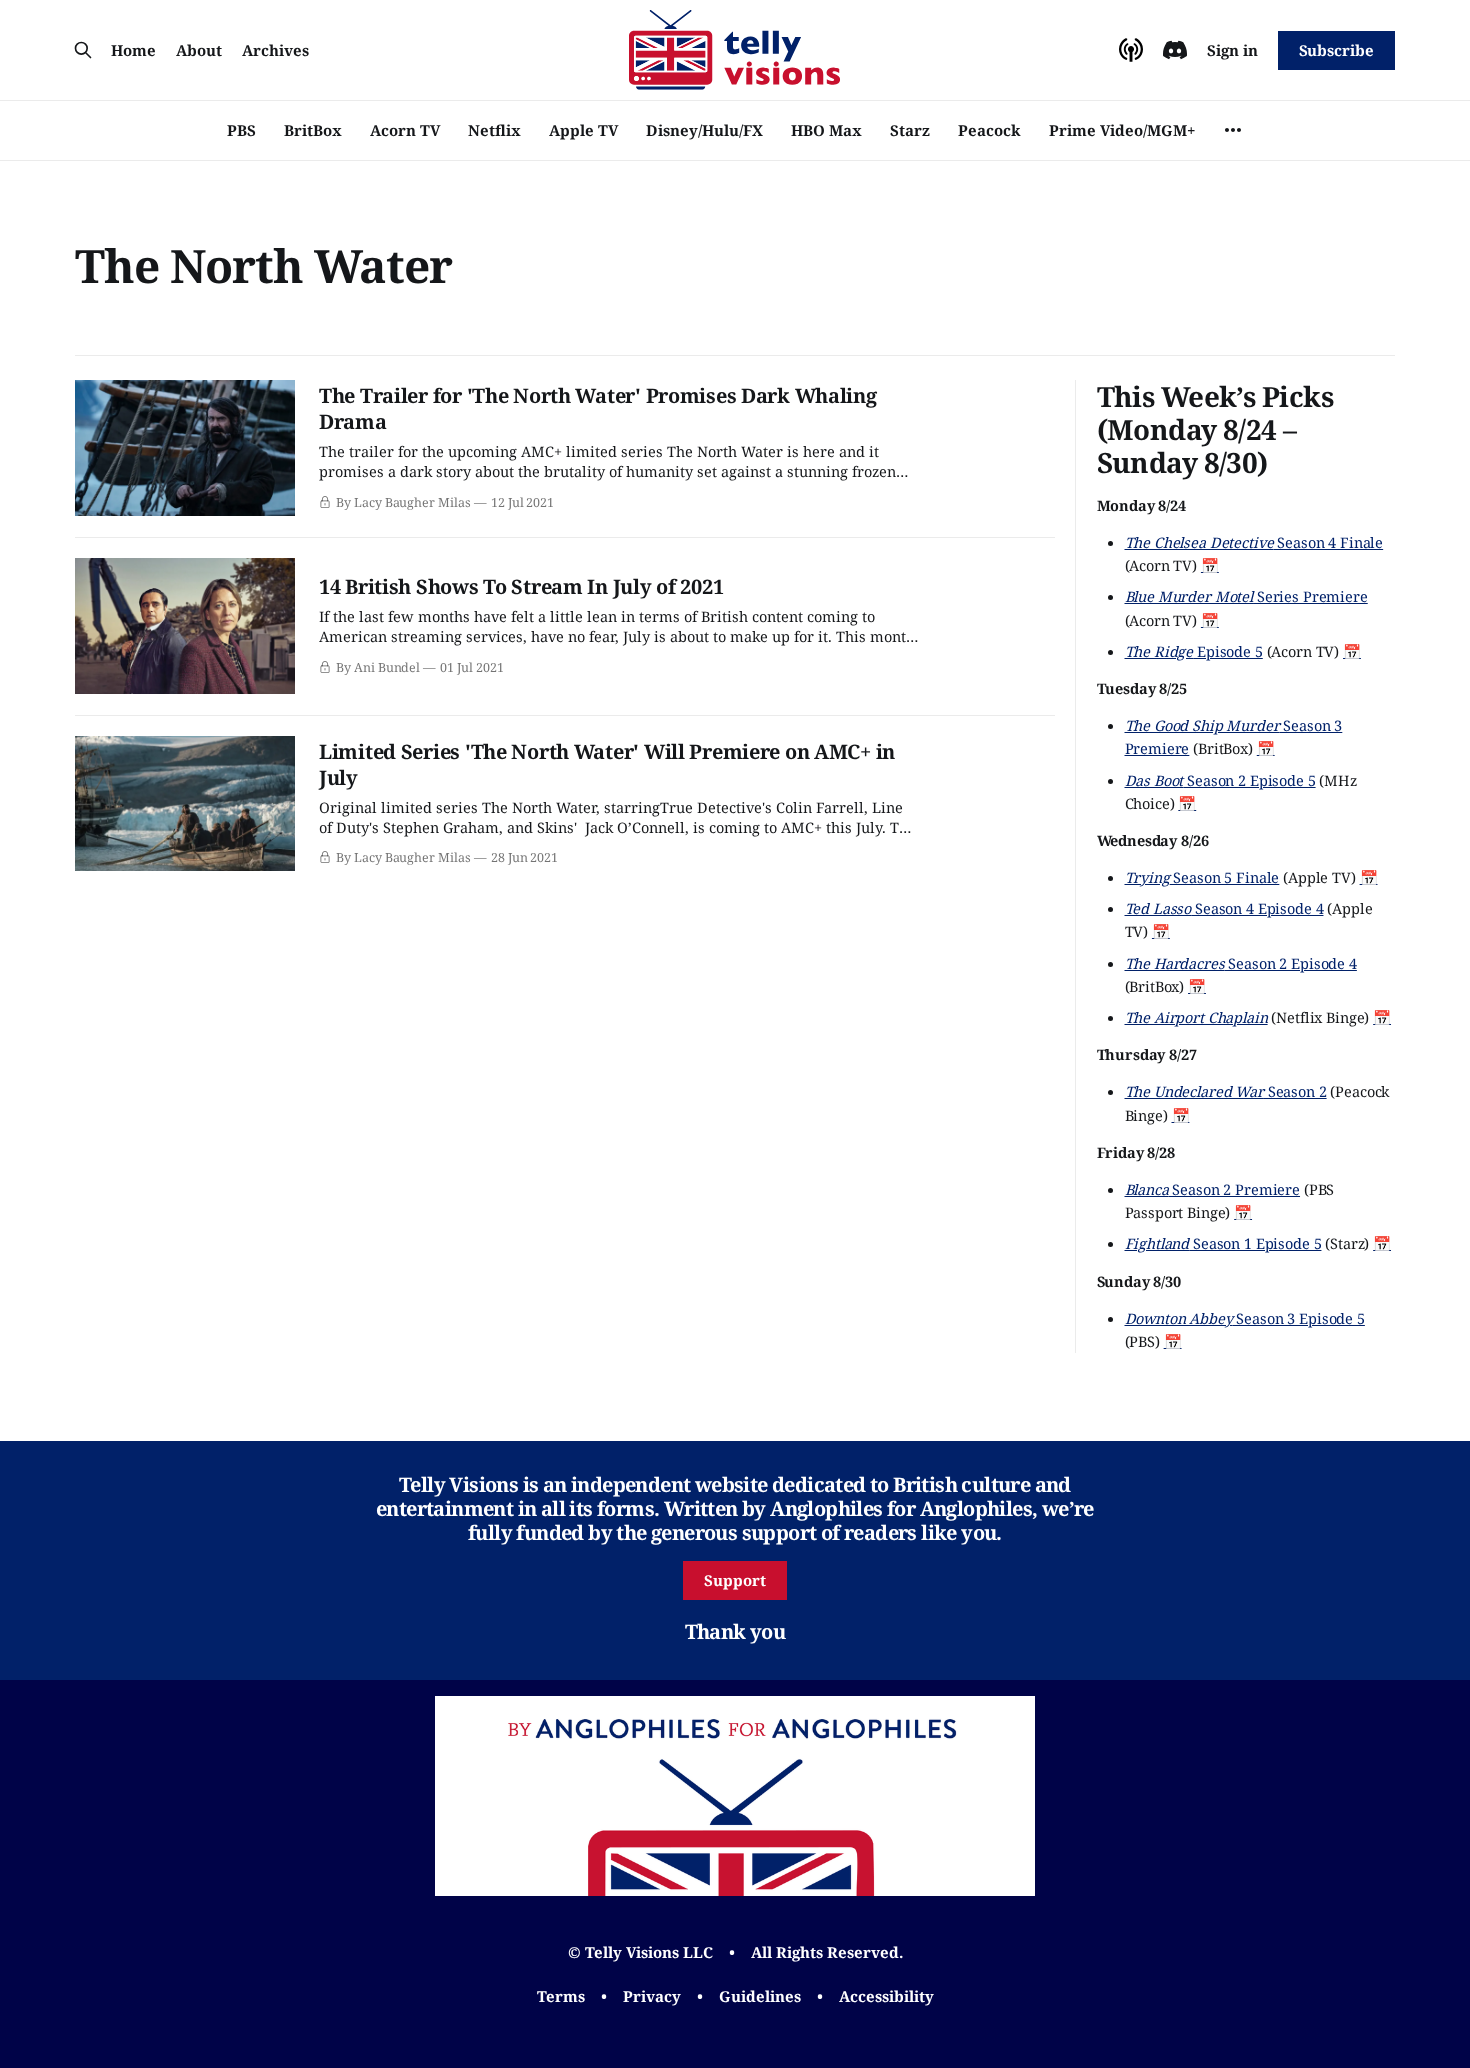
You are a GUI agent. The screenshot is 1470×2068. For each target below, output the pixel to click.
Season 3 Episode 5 (1245, 1318)
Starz (910, 130)
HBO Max (826, 130)
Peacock (989, 130)
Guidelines (760, 1996)
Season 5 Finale (1202, 877)
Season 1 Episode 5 (1223, 1243)
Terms (561, 1996)
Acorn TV (405, 130)
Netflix (494, 130)
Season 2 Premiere (1213, 1189)
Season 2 (1226, 1091)
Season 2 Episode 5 (1220, 780)
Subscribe (1336, 50)
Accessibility (886, 1996)
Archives (275, 50)
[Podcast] (1131, 50)
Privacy (652, 1996)
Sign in (1232, 50)
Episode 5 (1194, 651)
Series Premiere (1246, 596)
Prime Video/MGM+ (1122, 130)
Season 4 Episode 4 (1224, 908)
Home (133, 50)
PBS (241, 130)
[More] (1233, 130)
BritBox (313, 130)
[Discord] (1175, 50)
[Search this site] (83, 50)
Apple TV (583, 130)
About (199, 50)
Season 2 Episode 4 (1241, 963)
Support (735, 1580)
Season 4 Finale (1254, 542)
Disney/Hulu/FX (704, 130)
